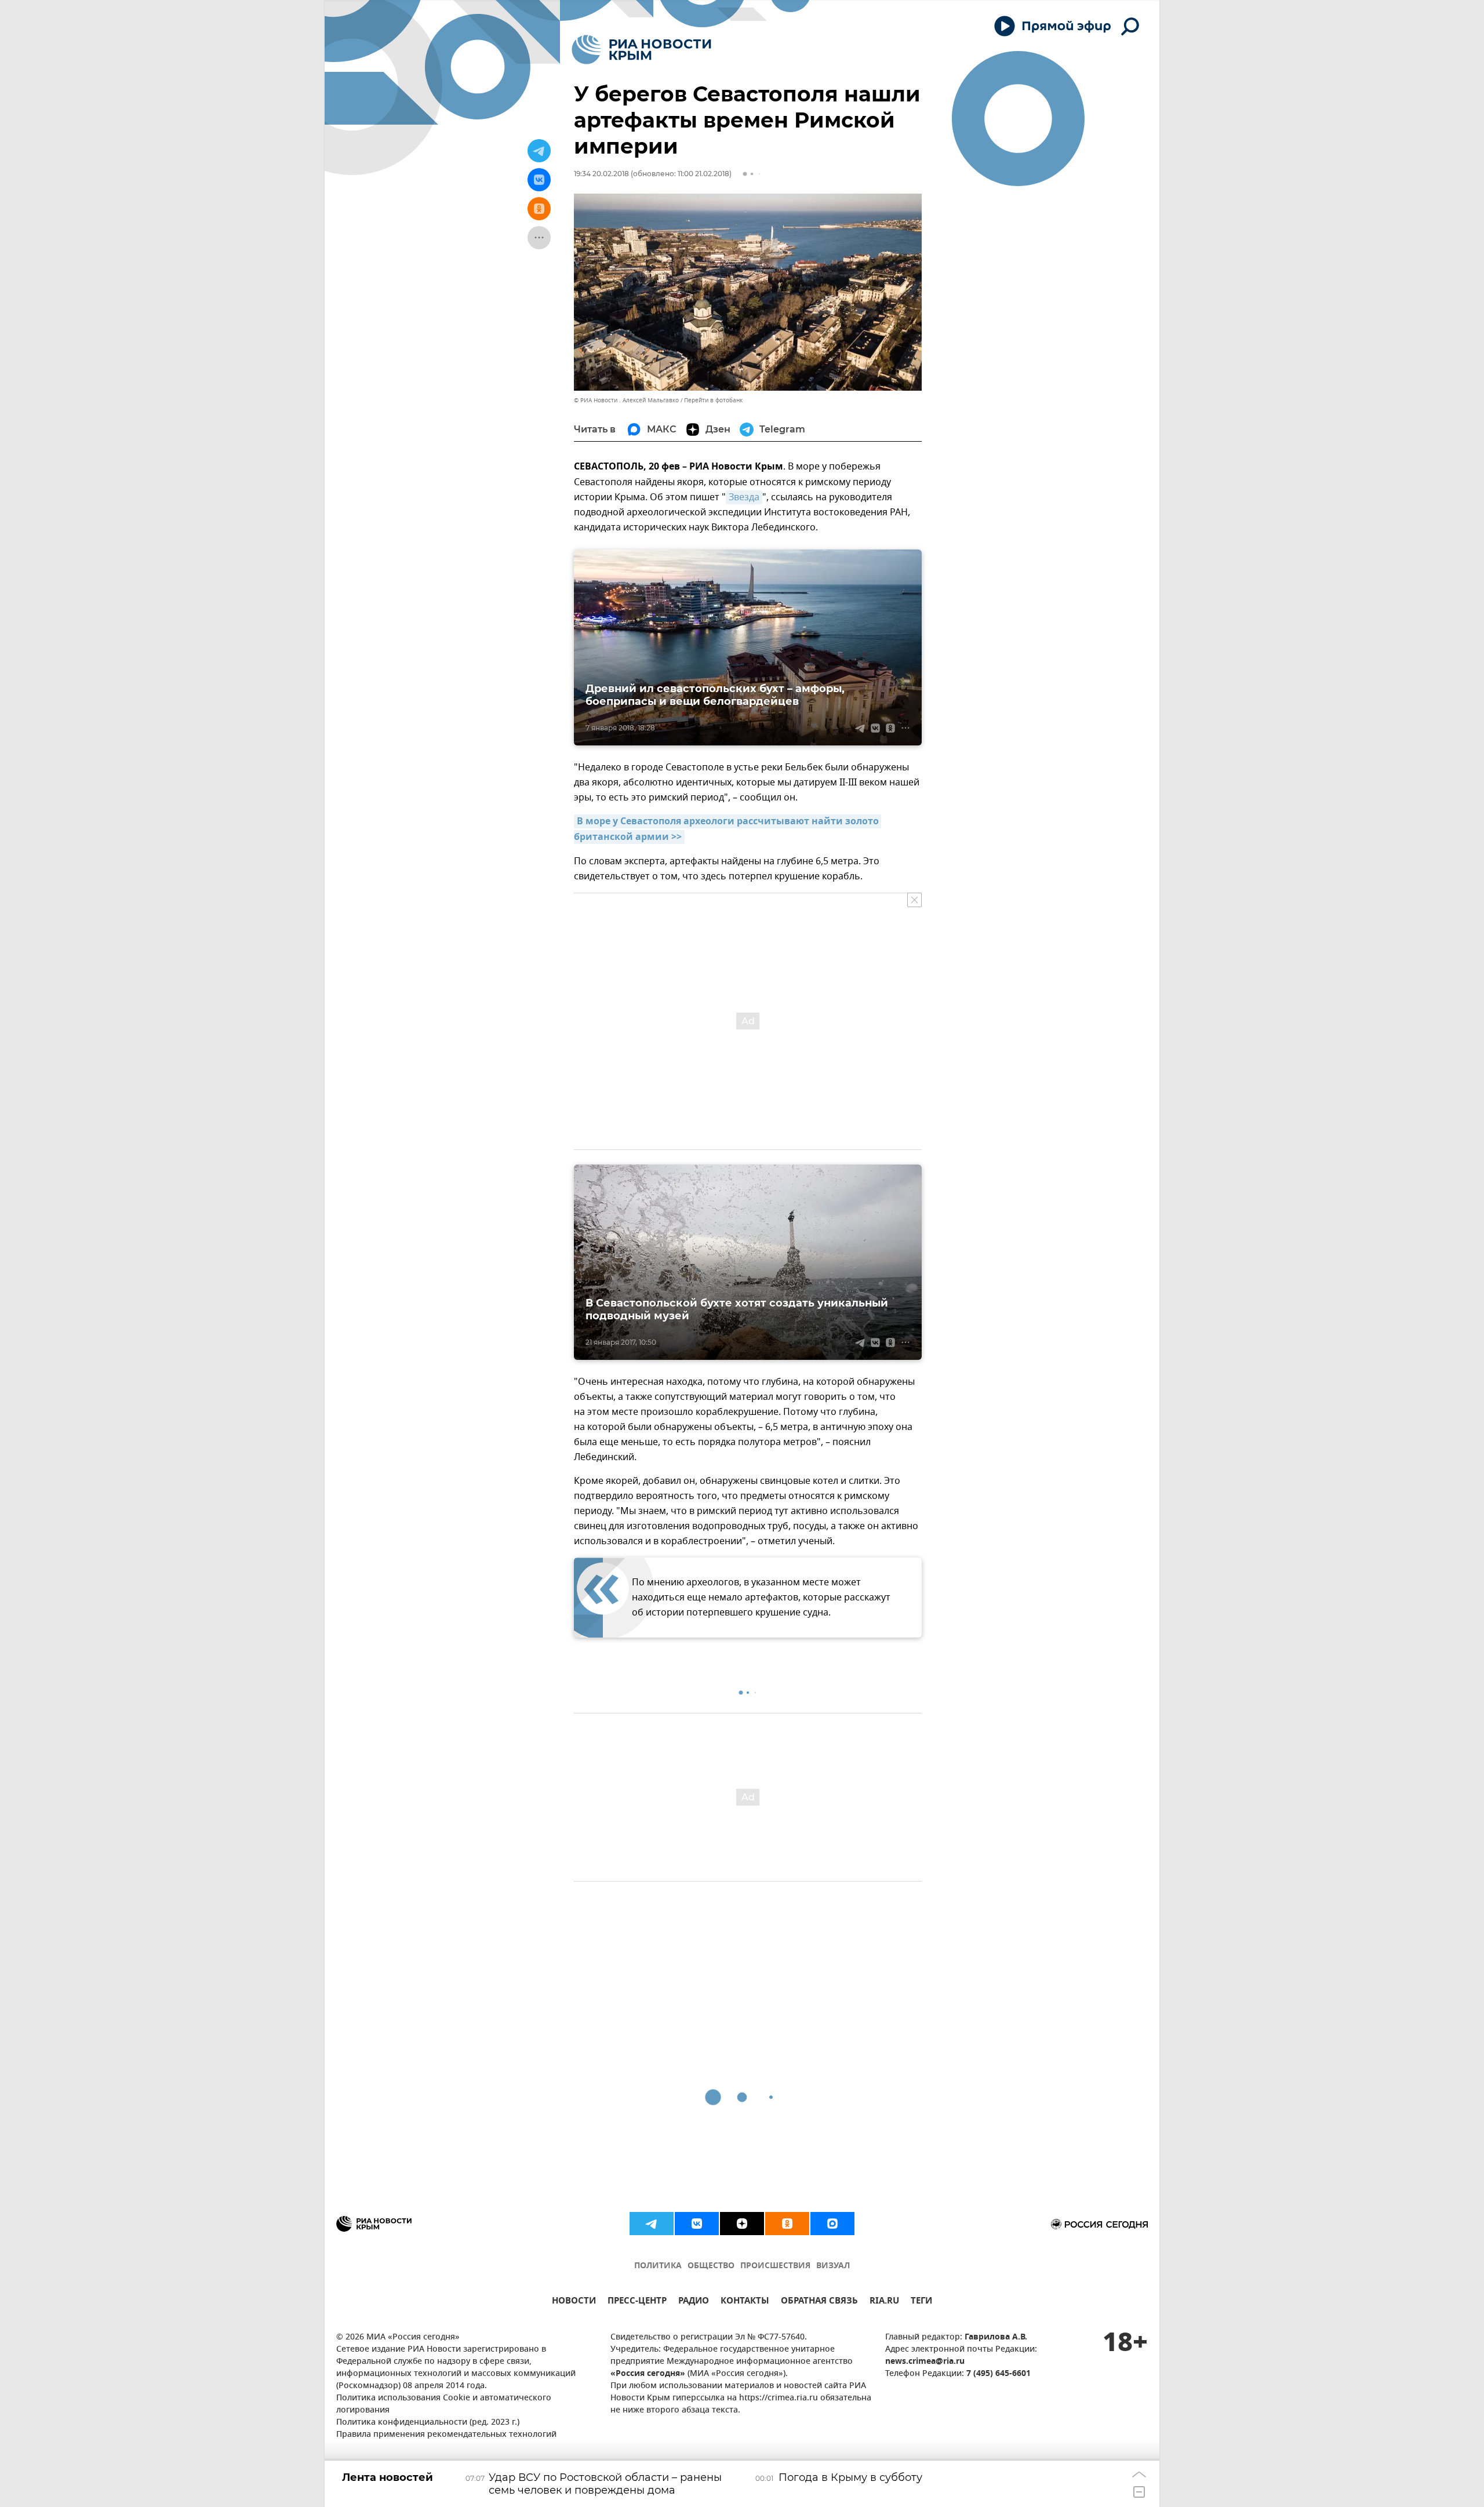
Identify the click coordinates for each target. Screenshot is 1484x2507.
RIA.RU (884, 2302)
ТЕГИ (921, 2302)
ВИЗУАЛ (833, 2266)
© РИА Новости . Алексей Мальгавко (626, 400)
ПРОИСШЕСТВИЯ (775, 2266)
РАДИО (694, 2302)
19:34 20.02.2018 (601, 174)
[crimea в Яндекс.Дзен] (742, 2224)
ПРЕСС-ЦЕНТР (637, 2302)
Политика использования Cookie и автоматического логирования (444, 2404)
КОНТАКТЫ (745, 2302)
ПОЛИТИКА (658, 2266)
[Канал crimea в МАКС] (832, 2224)
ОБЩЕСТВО (711, 2266)
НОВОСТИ (574, 2302)
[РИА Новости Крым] (641, 50)
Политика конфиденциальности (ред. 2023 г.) (428, 2423)
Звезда (744, 497)
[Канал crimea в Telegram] (652, 2224)
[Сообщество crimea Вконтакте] (697, 2224)
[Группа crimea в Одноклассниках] (787, 2224)
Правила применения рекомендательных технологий (446, 2435)
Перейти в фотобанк (713, 400)
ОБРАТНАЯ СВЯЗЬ (819, 2302)
